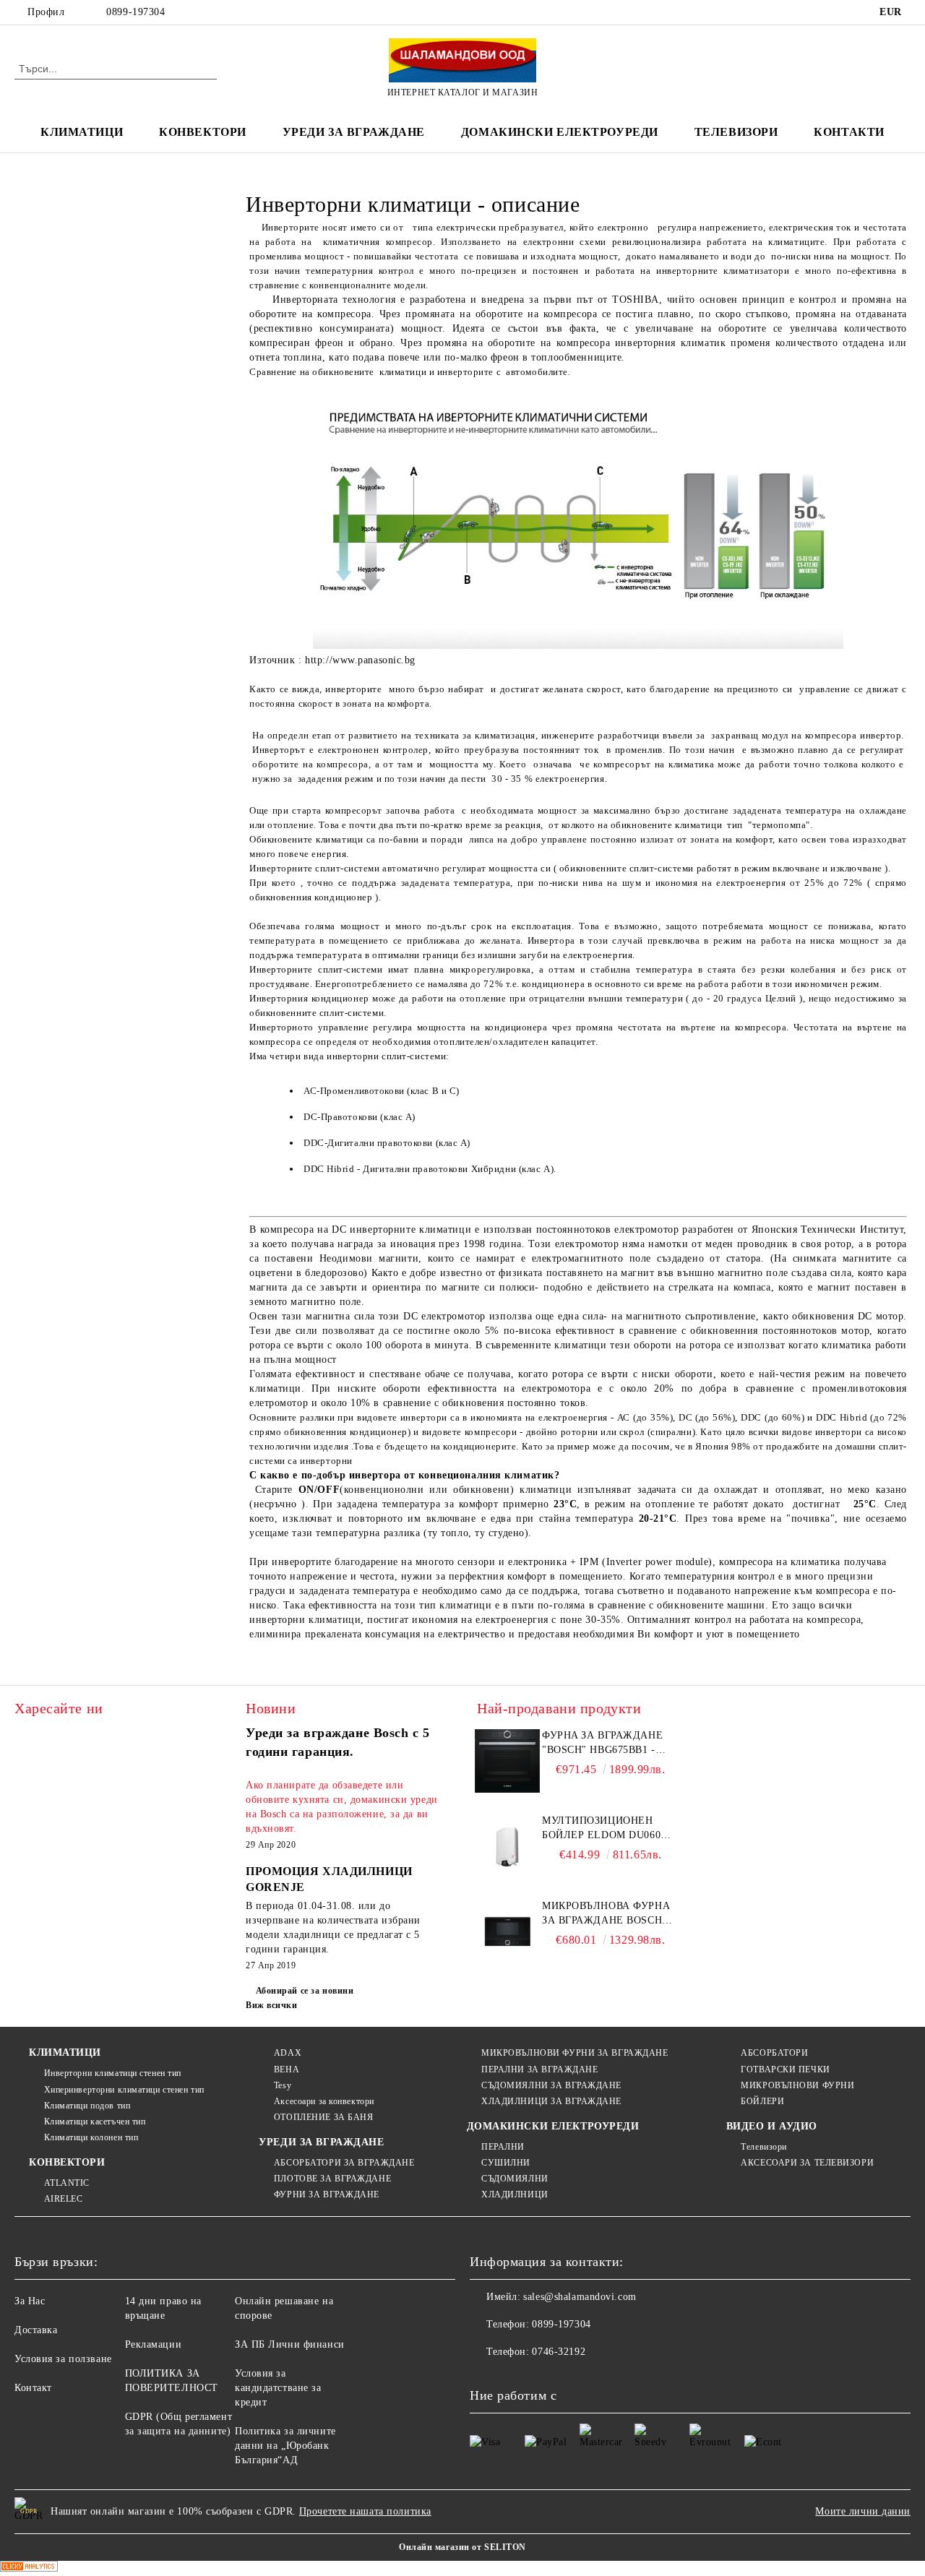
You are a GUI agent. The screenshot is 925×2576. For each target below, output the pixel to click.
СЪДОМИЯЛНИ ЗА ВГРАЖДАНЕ (551, 2085)
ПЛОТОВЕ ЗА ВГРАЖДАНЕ (332, 2179)
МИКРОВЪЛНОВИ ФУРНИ (797, 2085)
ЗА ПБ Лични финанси (290, 2344)
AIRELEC (63, 2199)
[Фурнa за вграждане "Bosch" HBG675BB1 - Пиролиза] (507, 1761)
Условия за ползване (63, 2359)
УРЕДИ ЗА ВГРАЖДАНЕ (354, 132)
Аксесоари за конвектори (324, 2101)
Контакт (33, 2388)
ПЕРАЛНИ (503, 2147)
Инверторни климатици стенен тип (113, 2073)
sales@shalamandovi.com (580, 2297)
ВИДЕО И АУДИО (772, 2126)
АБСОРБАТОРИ (774, 2053)
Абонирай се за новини (305, 1991)
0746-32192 (559, 2352)
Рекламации (154, 2344)
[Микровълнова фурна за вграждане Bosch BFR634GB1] (507, 1931)
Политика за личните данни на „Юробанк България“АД (285, 2446)
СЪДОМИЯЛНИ (515, 2179)
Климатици (82, 132)
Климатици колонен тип (91, 2137)
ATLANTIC (67, 2183)
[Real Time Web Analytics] (29, 2568)
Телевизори (736, 132)
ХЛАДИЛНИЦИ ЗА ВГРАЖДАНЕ (551, 2101)
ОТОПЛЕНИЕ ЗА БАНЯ (323, 2117)
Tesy (283, 2085)
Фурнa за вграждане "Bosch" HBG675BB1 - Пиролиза (602, 1744)
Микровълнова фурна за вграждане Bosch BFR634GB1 (606, 1914)
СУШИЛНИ (506, 2163)
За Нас (30, 2301)
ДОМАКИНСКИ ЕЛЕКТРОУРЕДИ (560, 132)
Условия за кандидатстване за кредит (278, 2388)
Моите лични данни (863, 2511)
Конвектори (203, 132)
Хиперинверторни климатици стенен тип (124, 2090)
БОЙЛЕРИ (762, 2101)
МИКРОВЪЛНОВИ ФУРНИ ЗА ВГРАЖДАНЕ (575, 2053)
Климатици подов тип (87, 2106)
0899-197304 (135, 12)
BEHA (287, 2069)
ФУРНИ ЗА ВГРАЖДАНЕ (327, 2194)
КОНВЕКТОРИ (67, 2162)
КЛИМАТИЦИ (65, 2052)
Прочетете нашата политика (365, 2511)
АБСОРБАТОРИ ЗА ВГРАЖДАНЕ (344, 2163)
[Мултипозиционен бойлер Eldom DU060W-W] (507, 1846)
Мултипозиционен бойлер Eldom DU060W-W (608, 1829)
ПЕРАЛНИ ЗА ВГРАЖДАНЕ (539, 2069)
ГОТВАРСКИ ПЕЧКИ (785, 2069)
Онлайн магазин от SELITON (462, 2547)
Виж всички (272, 2005)
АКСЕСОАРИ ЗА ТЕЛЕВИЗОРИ (807, 2163)
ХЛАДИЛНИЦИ (515, 2194)
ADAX (288, 2053)
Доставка (36, 2330)
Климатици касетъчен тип (95, 2121)
